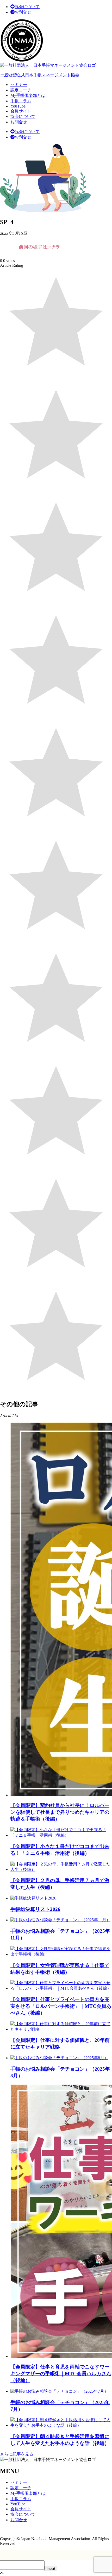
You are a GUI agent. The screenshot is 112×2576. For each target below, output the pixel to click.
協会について (27, 7)
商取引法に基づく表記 (21, 2529)
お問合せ (23, 12)
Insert (51, 2569)
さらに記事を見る (17, 2454)
